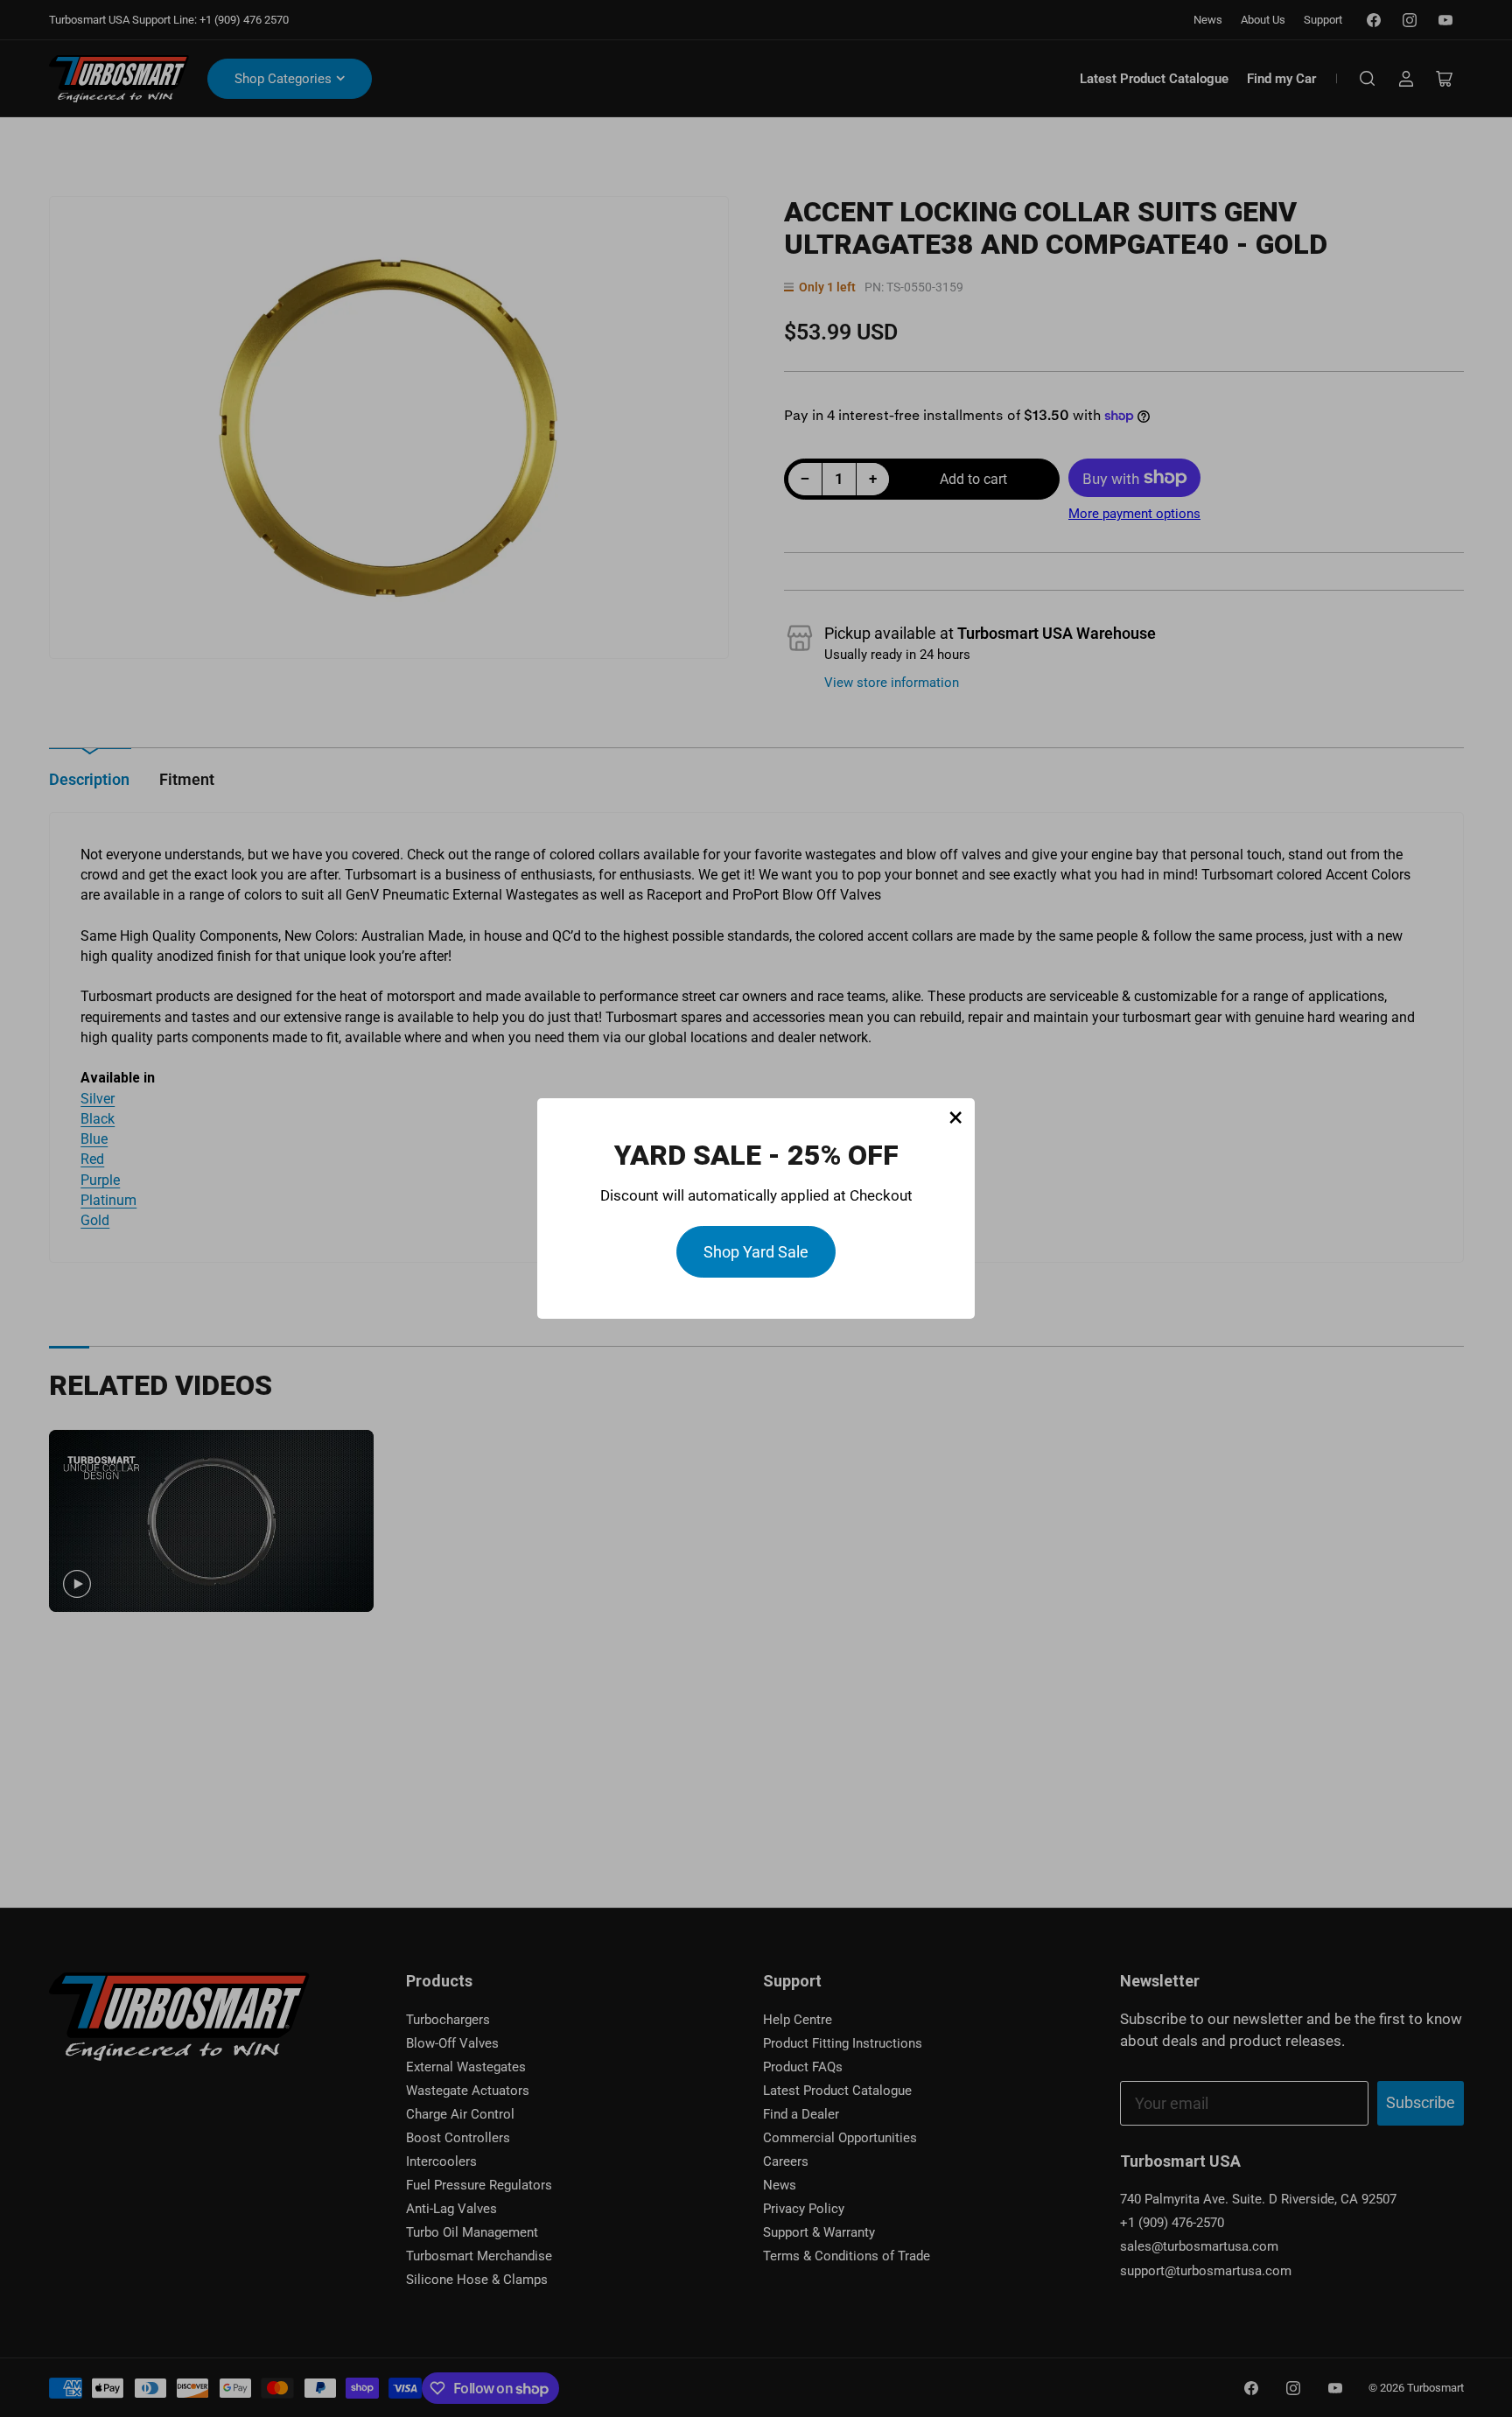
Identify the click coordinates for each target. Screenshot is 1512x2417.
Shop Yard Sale (756, 1252)
